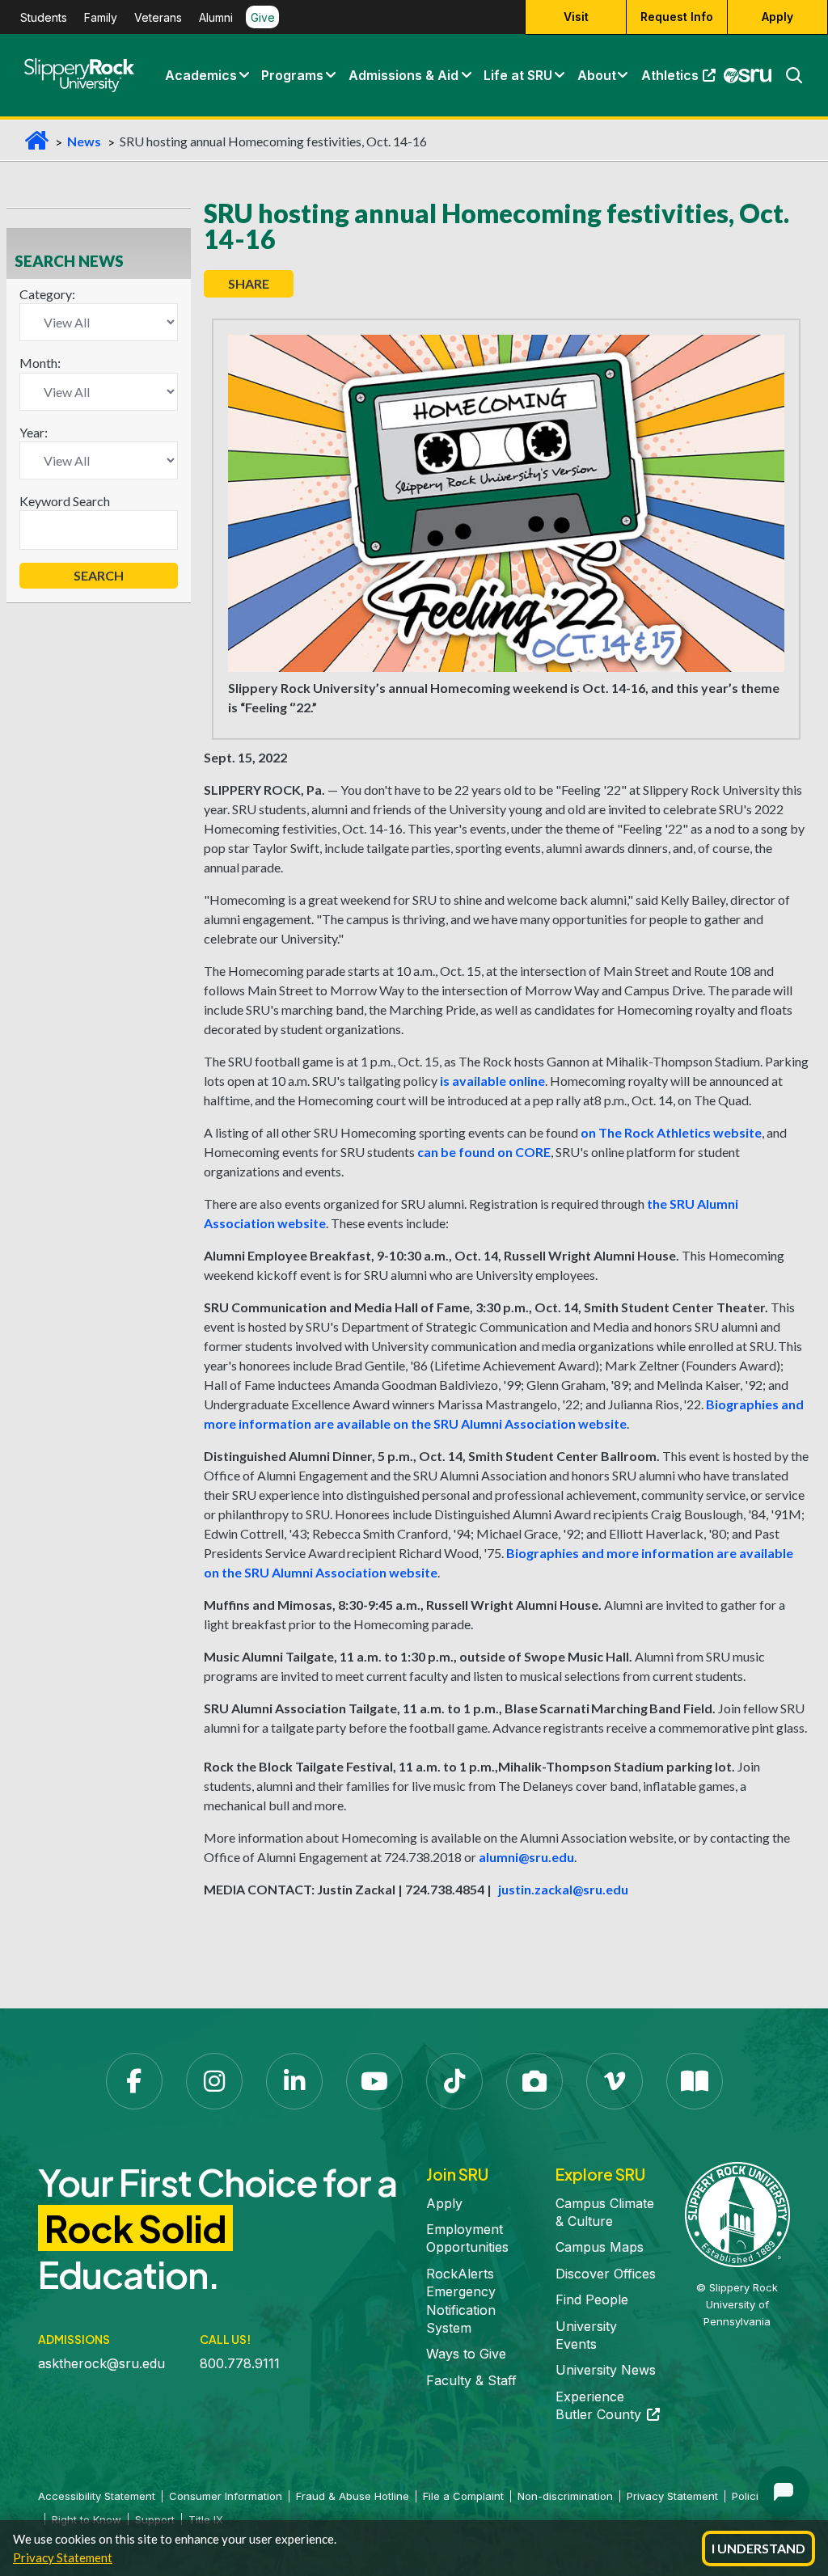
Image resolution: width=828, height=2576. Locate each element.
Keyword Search (65, 501)
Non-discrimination (565, 2496)
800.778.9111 (240, 2363)
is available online (492, 1081)
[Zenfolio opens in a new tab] (534, 2081)
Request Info (677, 17)
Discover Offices (606, 2274)
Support (155, 2519)
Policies (751, 2496)
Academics (201, 75)
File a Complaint (463, 2496)
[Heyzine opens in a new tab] (695, 2081)
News (84, 141)
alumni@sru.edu (526, 1857)
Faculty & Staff (471, 2380)
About (597, 75)
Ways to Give (466, 2354)
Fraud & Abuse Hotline (353, 2496)
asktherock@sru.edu (101, 2363)
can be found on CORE (484, 1152)
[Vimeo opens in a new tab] (615, 2081)
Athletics (682, 79)
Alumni (216, 17)
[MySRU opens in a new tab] (748, 75)
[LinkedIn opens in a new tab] (294, 2081)
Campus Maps (600, 2247)
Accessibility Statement (97, 2496)
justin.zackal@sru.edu (563, 1889)
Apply (777, 17)
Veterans (158, 17)
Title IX (206, 2519)
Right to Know (87, 2519)
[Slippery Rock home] (79, 75)
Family (101, 17)
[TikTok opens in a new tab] (454, 2081)
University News (606, 2370)
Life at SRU (518, 75)
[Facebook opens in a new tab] (134, 2081)
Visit (576, 17)
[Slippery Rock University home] (737, 2213)
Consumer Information (226, 2496)
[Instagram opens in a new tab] (214, 2081)
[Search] (788, 75)
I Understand (758, 2548)
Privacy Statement (63, 2557)
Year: (34, 432)
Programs (292, 75)
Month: (40, 363)
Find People (592, 2299)
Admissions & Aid (403, 75)
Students (44, 17)
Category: (47, 294)
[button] (243, 75)
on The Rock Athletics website (671, 1132)
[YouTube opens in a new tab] (374, 2081)
